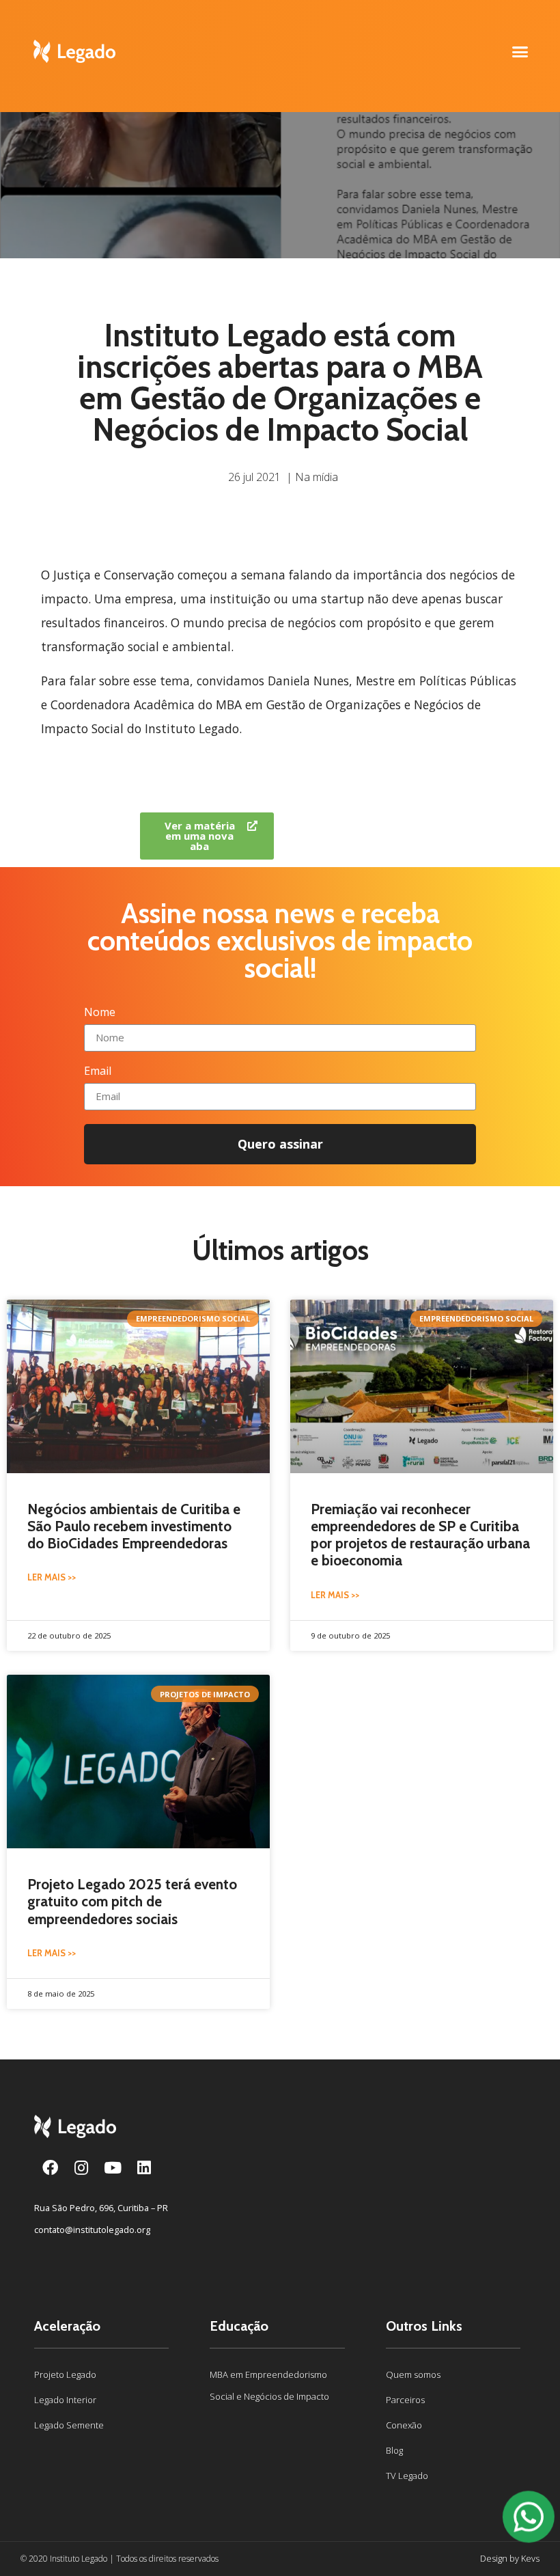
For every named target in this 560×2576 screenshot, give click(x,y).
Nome (100, 1013)
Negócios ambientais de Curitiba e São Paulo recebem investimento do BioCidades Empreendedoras (134, 1526)
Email (98, 1072)
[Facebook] (50, 2167)
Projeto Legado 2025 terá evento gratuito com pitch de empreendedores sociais (132, 1901)
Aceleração (67, 2326)
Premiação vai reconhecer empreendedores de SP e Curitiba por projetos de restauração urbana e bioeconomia (420, 1535)
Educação (239, 2326)
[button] (520, 51)
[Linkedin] (144, 2167)
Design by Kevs (510, 2558)
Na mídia (317, 477)
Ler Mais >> (52, 1577)
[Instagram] (81, 2167)
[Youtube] (113, 2167)
